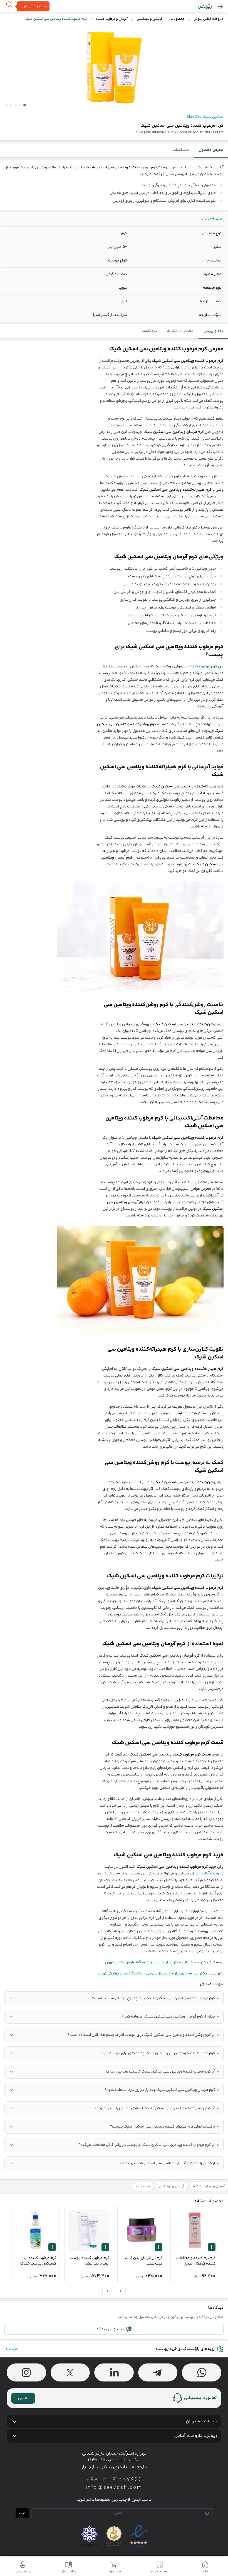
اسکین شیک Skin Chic (205, 117)
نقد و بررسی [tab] (213, 331)
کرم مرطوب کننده (203, 667)
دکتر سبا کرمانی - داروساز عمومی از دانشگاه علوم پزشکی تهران (157, 1962)
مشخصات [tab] (181, 150)
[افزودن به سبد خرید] (212, 2247)
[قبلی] (120, 2291)
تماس (23, 2398)
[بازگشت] (220, 6)
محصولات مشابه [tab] (180, 331)
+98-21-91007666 (114, 2480)
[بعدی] (108, 2291)
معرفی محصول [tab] (211, 150)
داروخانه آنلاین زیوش (207, 1874)
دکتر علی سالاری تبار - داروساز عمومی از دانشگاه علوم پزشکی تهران (153, 1974)
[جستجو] (9, 7)
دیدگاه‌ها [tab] (149, 331)
